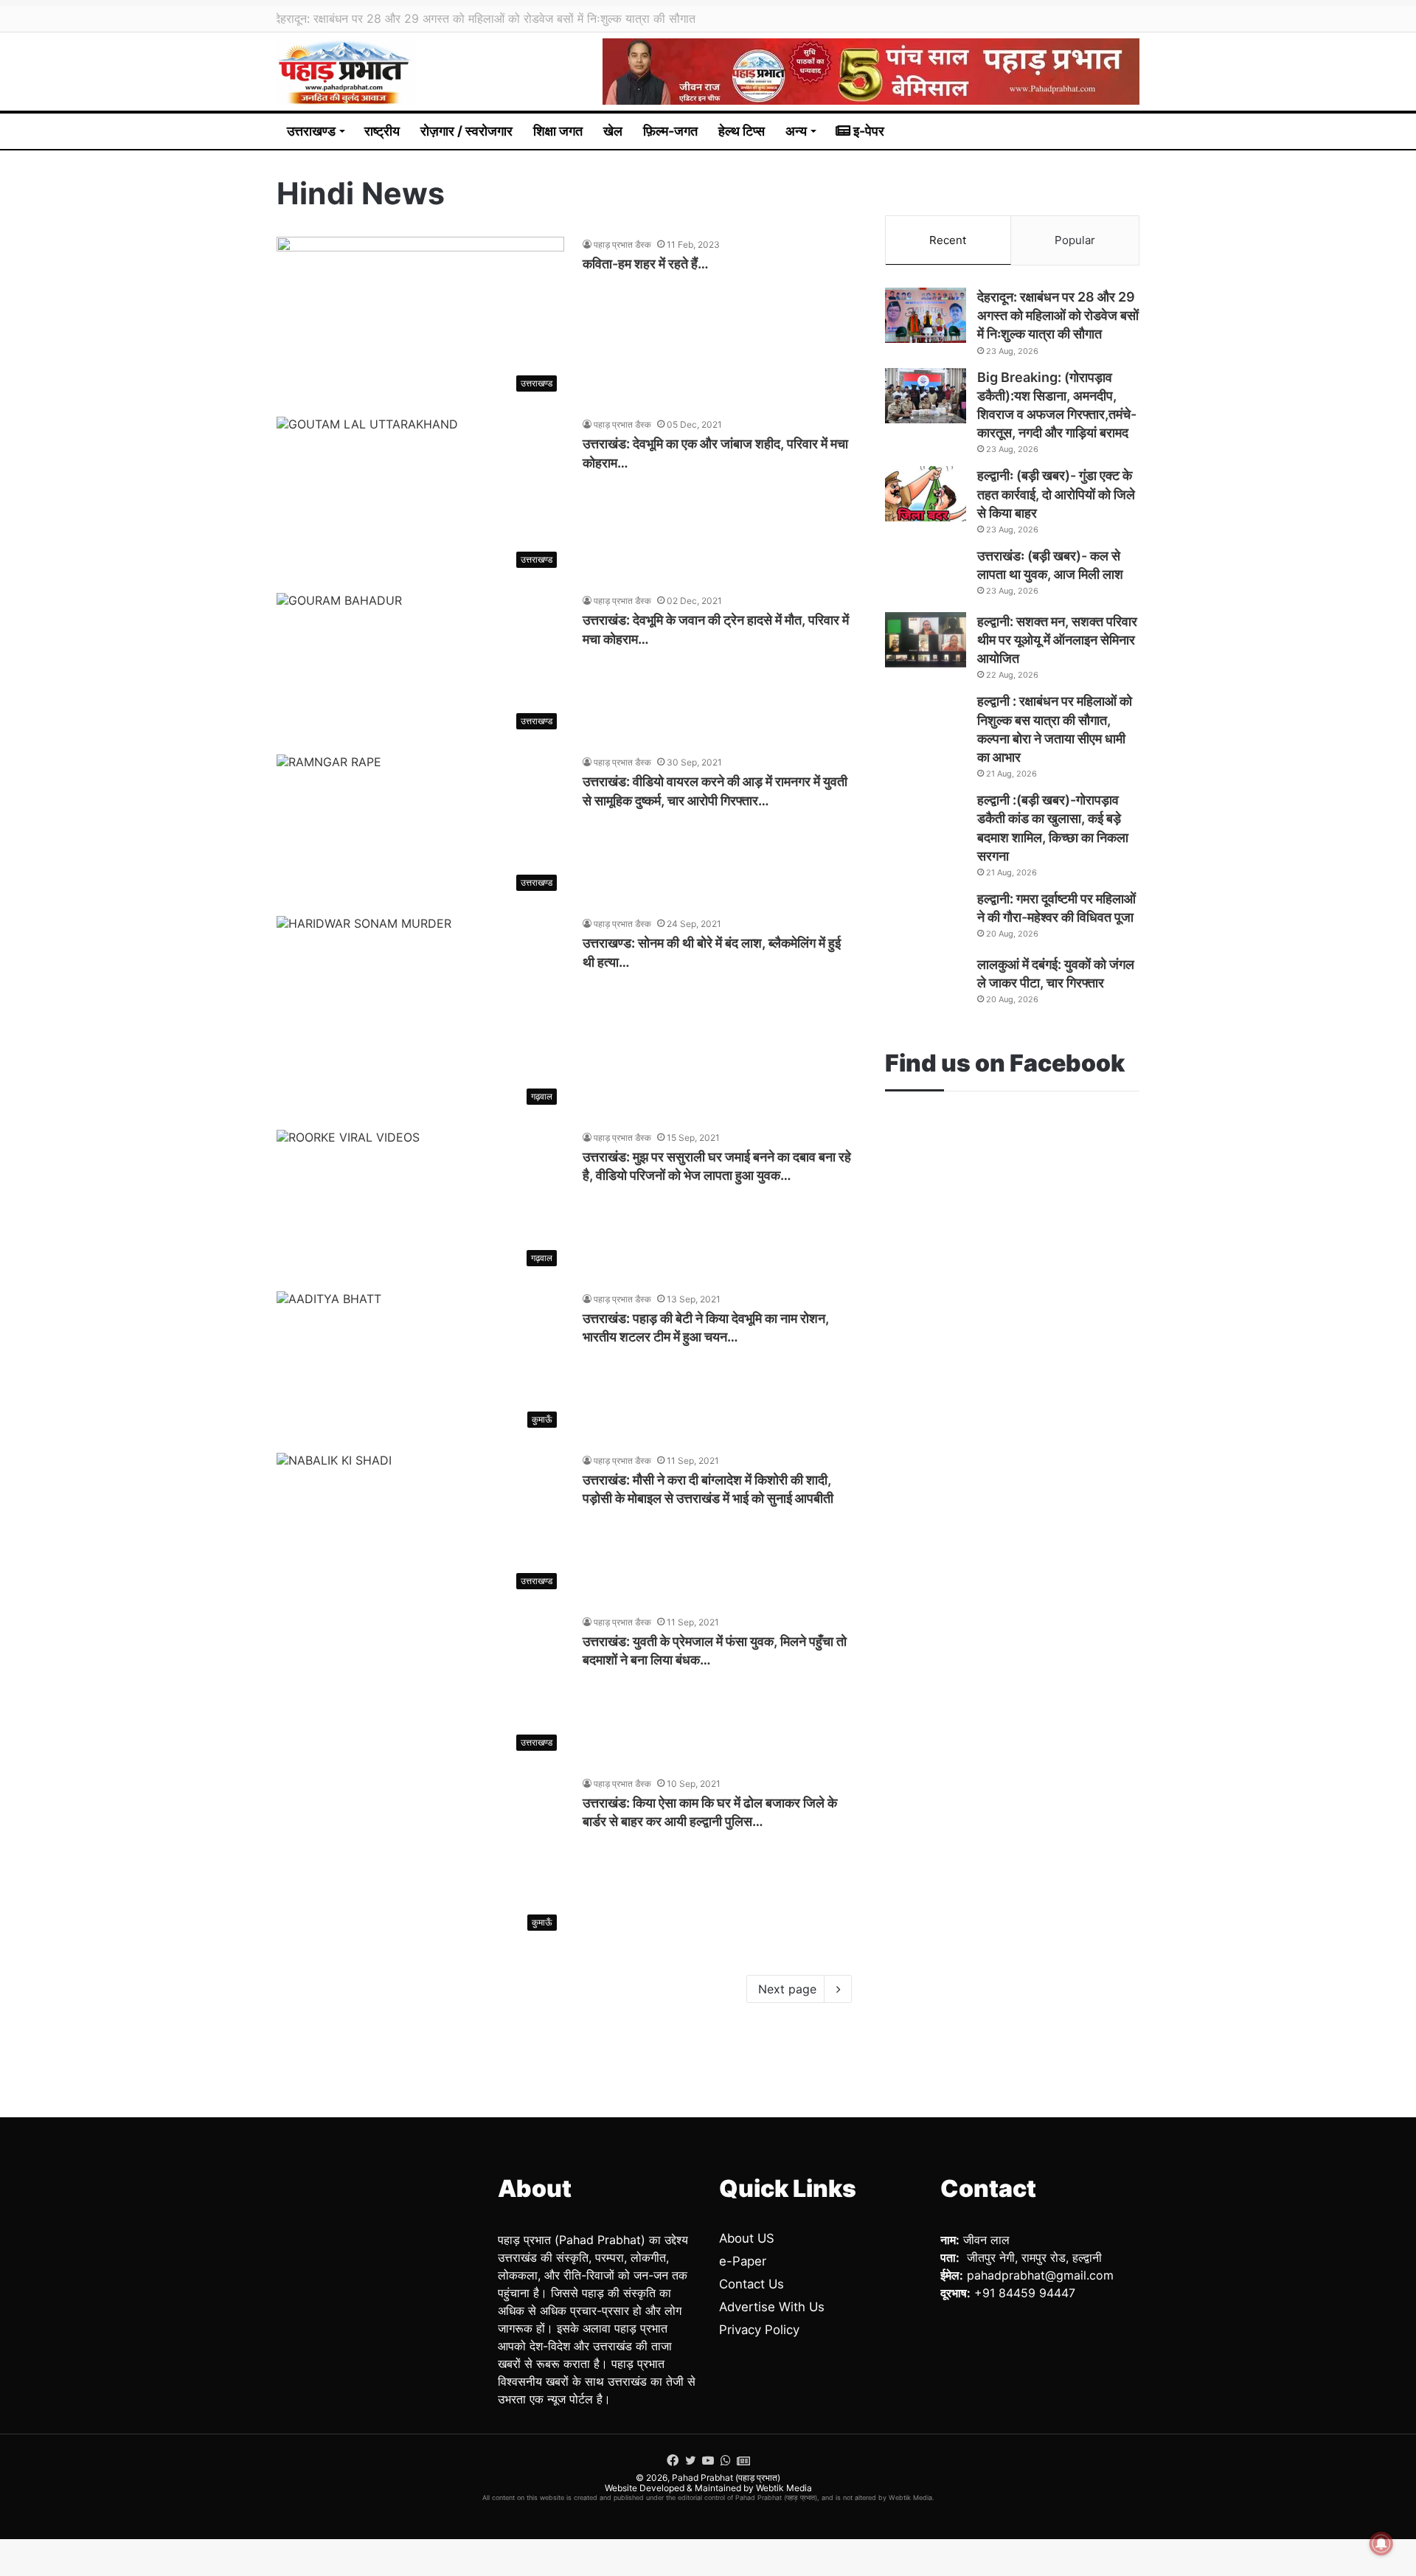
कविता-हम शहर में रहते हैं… (646, 264)
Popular (1075, 240)
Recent (948, 240)
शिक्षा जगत (558, 131)
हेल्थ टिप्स (742, 131)
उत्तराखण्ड (311, 131)
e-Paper (743, 2261)
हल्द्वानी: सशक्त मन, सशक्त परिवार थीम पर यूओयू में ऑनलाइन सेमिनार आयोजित (1057, 640)
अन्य (796, 131)
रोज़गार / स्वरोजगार (466, 131)
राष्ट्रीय (382, 131)
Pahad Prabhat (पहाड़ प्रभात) (726, 2478)
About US (747, 2238)
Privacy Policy (759, 2330)
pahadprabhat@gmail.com (1040, 2275)
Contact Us (752, 2284)
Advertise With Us (772, 2307)
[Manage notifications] (1381, 2544)
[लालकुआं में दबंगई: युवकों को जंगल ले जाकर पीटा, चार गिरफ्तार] (926, 983)
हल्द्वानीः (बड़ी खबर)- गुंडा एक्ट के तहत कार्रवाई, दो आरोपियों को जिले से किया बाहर (1056, 494)
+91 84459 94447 (1025, 2293)
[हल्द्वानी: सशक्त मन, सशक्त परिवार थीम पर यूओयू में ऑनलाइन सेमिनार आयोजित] (926, 640)
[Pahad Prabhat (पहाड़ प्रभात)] (346, 72)
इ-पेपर (867, 131)
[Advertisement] (1012, 1262)
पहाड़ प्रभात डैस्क (622, 244)
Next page (787, 1989)
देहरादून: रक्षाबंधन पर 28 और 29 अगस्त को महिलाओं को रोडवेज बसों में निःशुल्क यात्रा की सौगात (1058, 315)
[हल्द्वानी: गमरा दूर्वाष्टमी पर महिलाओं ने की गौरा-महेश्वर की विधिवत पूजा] (926, 917)
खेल (613, 131)
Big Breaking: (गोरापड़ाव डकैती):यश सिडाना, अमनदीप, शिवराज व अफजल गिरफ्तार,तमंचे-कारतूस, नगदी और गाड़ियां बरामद (554, 18)
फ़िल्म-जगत (670, 131)
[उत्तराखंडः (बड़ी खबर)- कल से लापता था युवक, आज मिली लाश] (926, 574)
